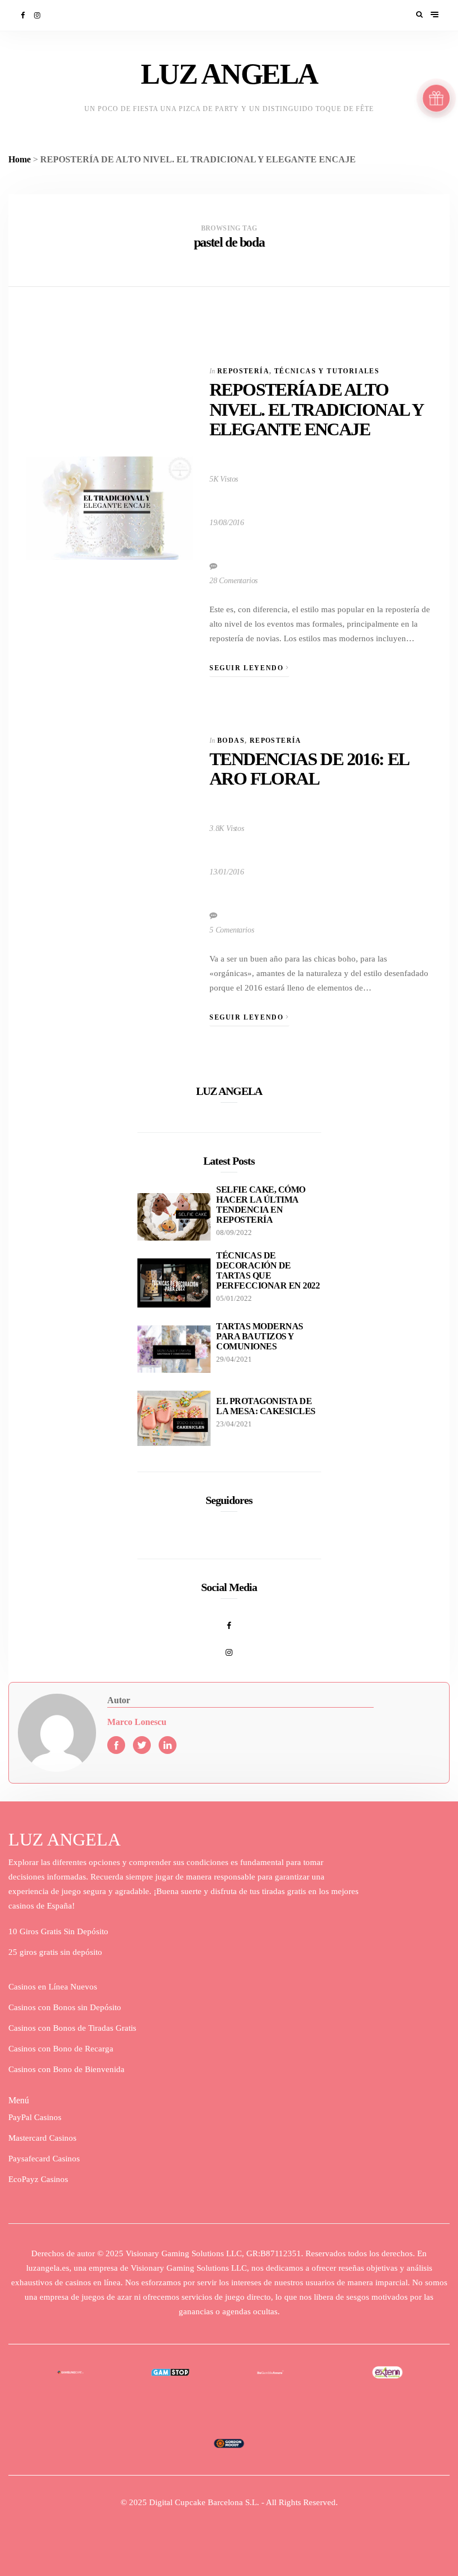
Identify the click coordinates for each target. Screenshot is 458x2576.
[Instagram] (38, 15)
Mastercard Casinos (42, 2138)
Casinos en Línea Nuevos (53, 1987)
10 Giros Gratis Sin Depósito (58, 1931)
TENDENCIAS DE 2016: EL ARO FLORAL (309, 769)
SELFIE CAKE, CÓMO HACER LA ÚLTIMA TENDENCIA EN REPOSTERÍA (261, 1205)
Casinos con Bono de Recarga (61, 2049)
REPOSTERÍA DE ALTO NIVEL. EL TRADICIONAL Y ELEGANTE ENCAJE (316, 409)
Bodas (231, 741)
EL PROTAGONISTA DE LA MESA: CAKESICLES (266, 1406)
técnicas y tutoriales (327, 371)
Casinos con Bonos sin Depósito (65, 2007)
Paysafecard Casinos (44, 2159)
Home (20, 159)
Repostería (243, 371)
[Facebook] (23, 15)
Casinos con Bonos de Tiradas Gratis (72, 2028)
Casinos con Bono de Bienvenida (66, 2069)
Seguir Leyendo (248, 668)
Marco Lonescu (137, 1722)
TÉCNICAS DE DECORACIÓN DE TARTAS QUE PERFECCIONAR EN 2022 (268, 1270)
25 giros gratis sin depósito (55, 1952)
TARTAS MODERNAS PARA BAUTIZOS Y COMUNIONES (260, 1336)
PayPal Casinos (35, 2117)
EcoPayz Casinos (38, 2179)
